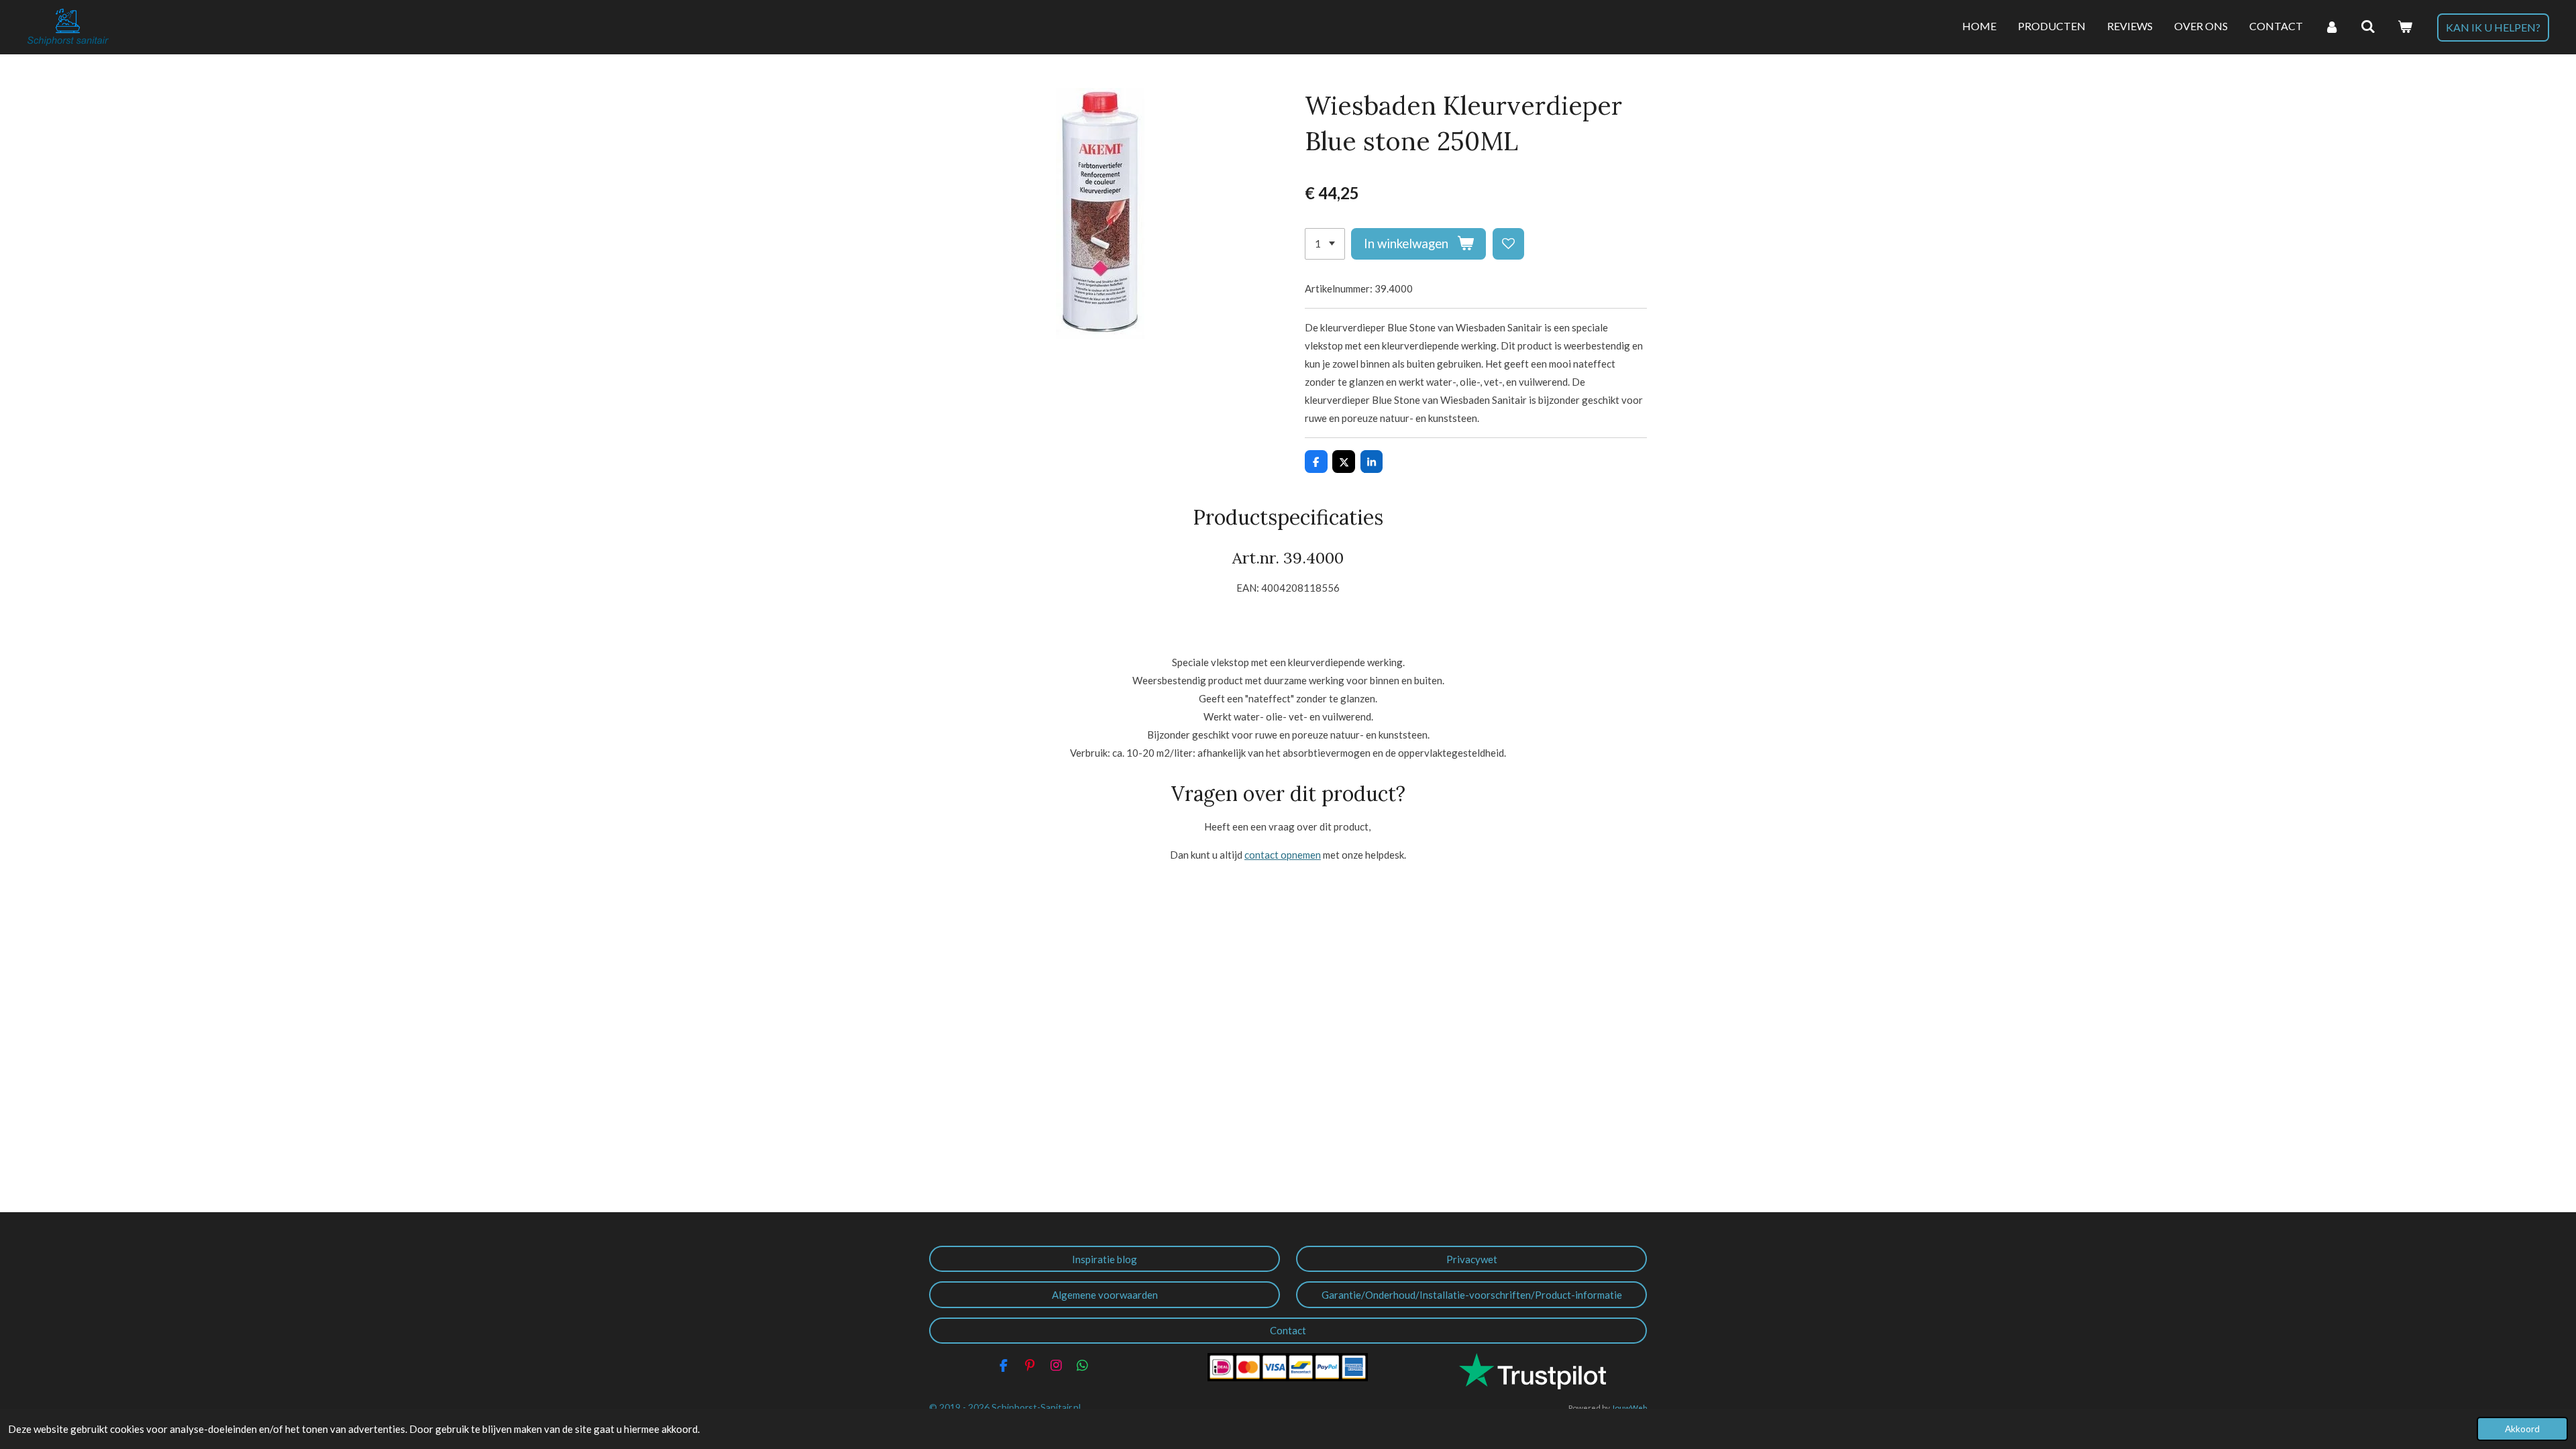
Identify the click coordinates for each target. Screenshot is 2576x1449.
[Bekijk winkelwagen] (2405, 27)
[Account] (2332, 27)
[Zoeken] (2368, 27)
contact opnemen (1283, 855)
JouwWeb (1629, 1407)
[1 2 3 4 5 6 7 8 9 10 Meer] (1325, 244)
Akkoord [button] (2522, 1429)
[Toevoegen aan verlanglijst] (1508, 244)
